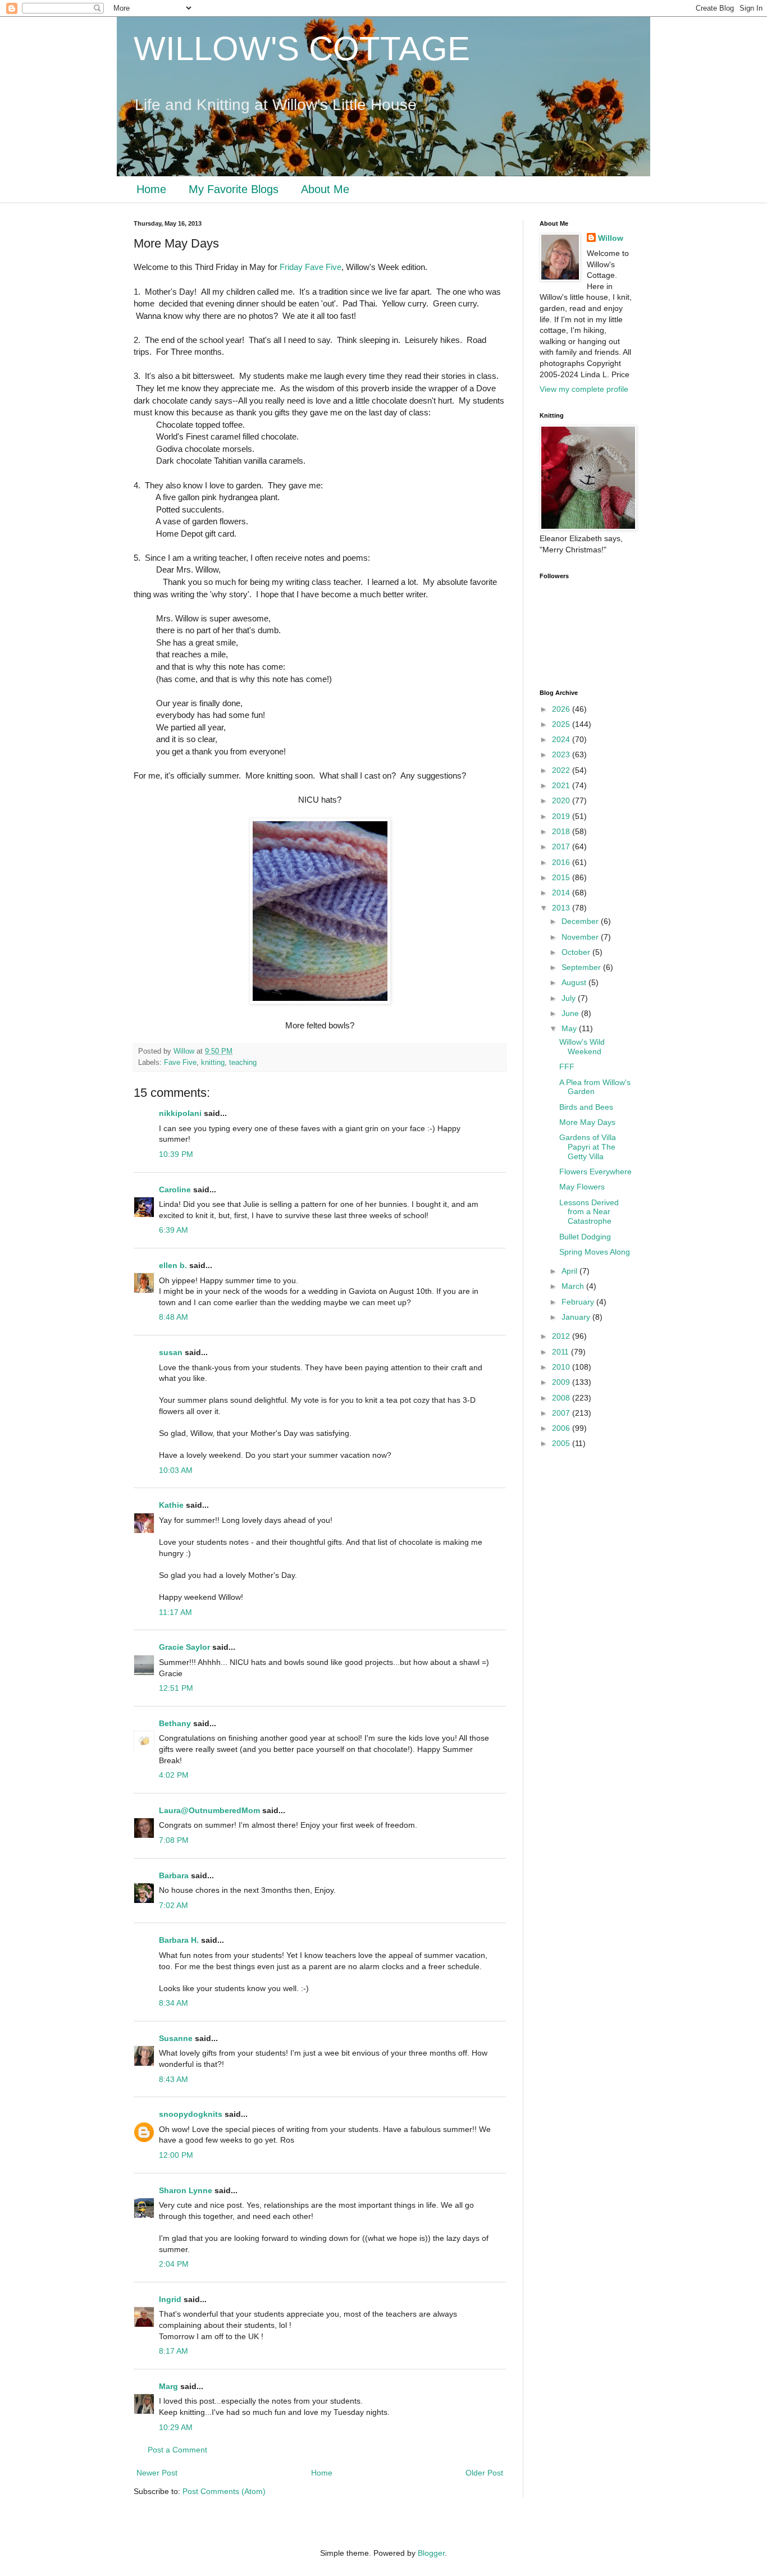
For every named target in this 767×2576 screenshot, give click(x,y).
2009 (562, 1382)
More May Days (587, 1122)
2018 (562, 831)
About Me (325, 189)
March (574, 1286)
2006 (562, 1428)
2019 (562, 816)
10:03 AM (176, 1470)
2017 (562, 847)
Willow (611, 238)
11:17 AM (175, 1612)
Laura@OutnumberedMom (209, 1810)
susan (171, 1352)
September (582, 967)
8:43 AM (174, 2079)
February (579, 1302)
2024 (562, 739)
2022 (562, 770)
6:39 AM (174, 1230)
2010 (562, 1367)
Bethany (175, 1723)
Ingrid (170, 2299)
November (581, 937)
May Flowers (582, 1187)
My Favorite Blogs (234, 189)
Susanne (176, 2038)
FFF (567, 1067)
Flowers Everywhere (595, 1172)
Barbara (174, 1875)
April (570, 1271)
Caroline (175, 1189)
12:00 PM (176, 2155)
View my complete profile (584, 389)
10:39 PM (176, 1154)
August (575, 982)
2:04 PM (174, 2264)
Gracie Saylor (184, 1647)
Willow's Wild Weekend (582, 1047)
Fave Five (180, 1063)
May (570, 1028)
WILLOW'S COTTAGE (302, 49)
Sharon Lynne (186, 2190)
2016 (562, 862)
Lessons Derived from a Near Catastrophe (589, 1212)
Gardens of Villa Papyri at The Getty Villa (588, 1147)
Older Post (484, 2473)
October (577, 952)
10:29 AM (176, 2427)
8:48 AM (174, 1317)
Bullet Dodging (585, 1237)
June (571, 1013)
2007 (562, 1413)
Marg (168, 2386)
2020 (562, 800)
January (577, 1317)
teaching (243, 1063)
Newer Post (157, 2473)
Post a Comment (177, 2450)
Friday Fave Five (311, 267)
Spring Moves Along (595, 1252)
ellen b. (173, 1265)
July (570, 998)
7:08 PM (174, 1840)
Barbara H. (179, 1940)
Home (151, 189)
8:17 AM (174, 2351)
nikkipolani (180, 1113)
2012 (562, 1336)
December (581, 921)
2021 (562, 785)
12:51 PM (176, 1688)
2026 (562, 709)
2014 (562, 893)
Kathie (171, 1505)
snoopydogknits (191, 2114)
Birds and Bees (586, 1107)
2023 (562, 754)
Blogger (431, 2553)
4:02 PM (174, 1775)
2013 (562, 908)
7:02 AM (174, 1905)
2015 (562, 877)
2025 (562, 724)
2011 (561, 1352)
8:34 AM (174, 2003)
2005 (562, 1443)
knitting (213, 1063)
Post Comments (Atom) (224, 2491)
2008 (562, 1398)
